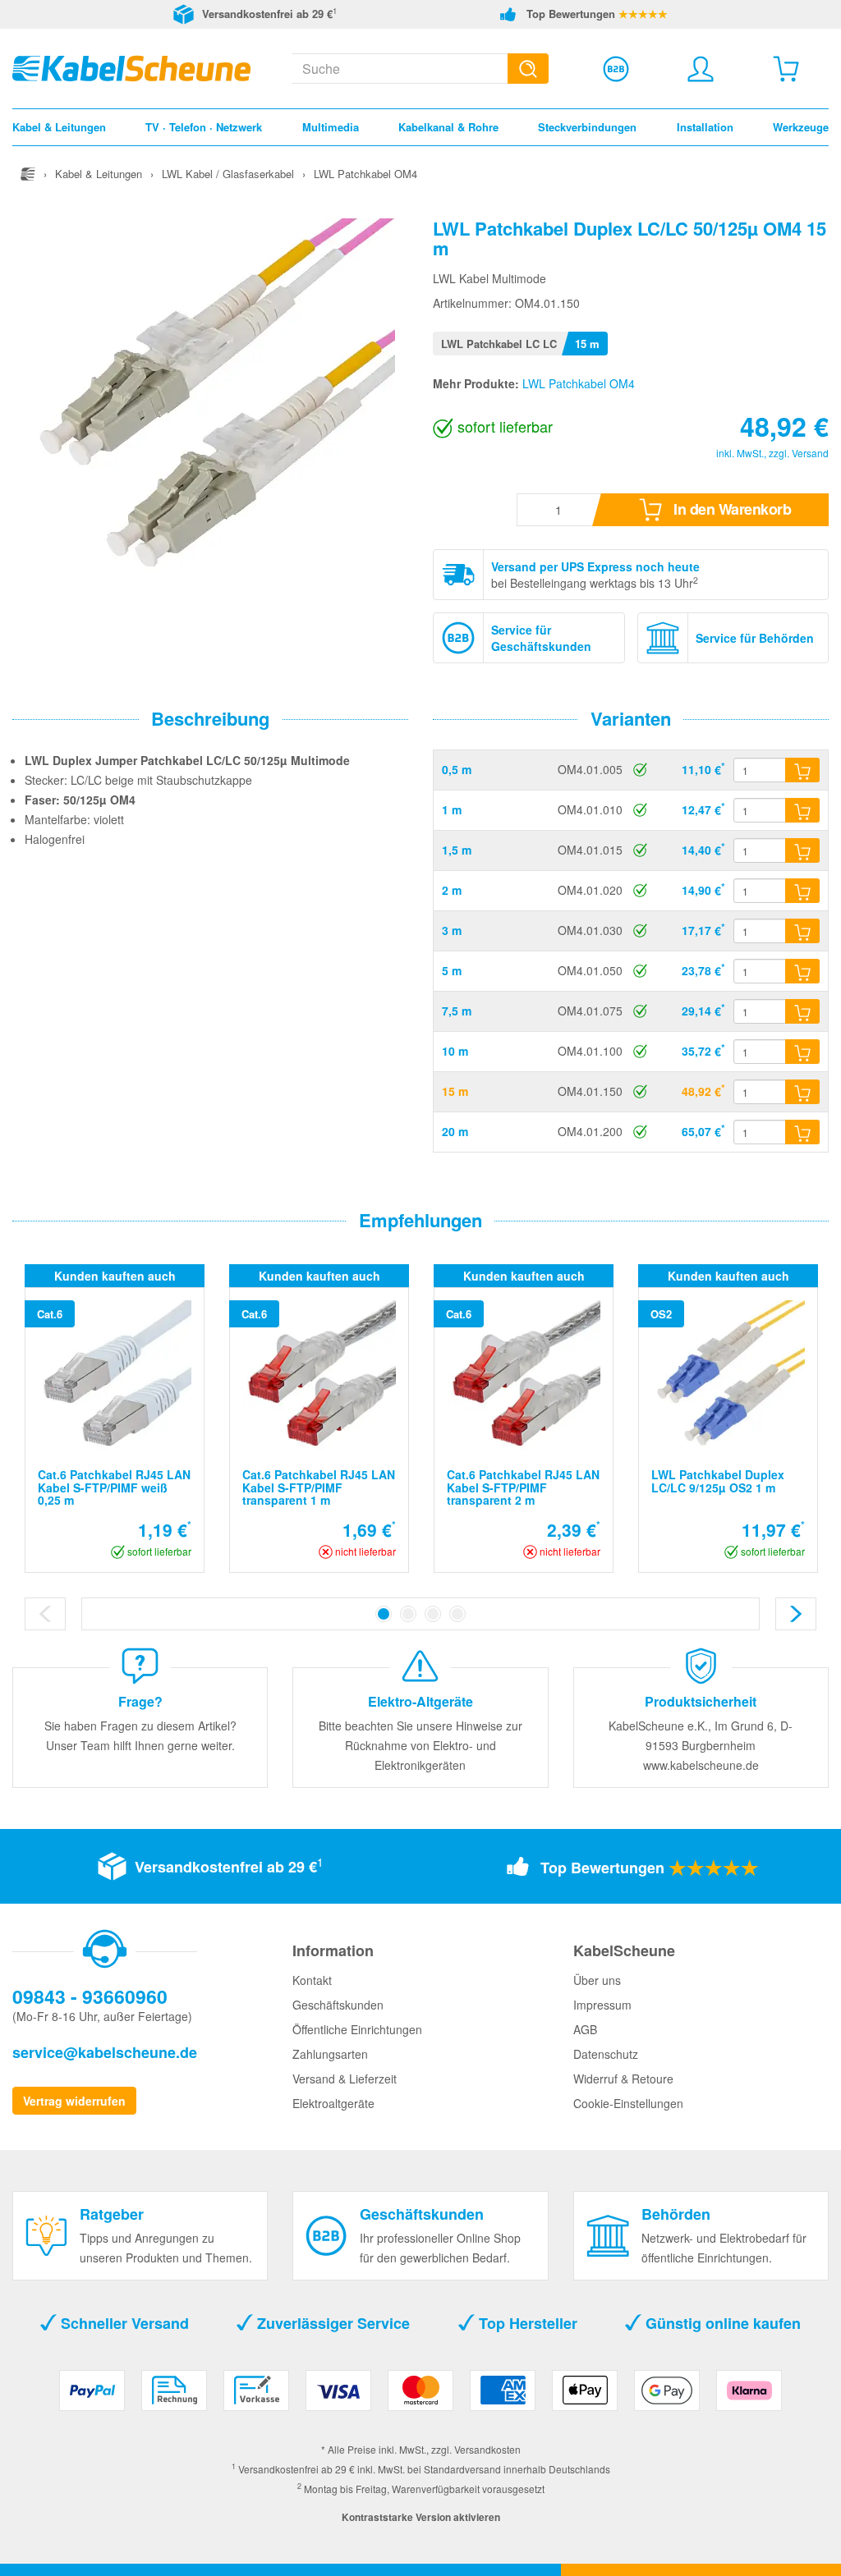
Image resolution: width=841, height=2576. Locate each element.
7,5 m (457, 1011)
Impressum (602, 2005)
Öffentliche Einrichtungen (357, 2029)
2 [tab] (408, 1614)
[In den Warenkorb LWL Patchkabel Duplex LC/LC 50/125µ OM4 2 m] (802, 891)
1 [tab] (384, 1614)
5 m (452, 970)
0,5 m (457, 769)
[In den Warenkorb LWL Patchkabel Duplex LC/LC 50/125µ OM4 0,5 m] (802, 770)
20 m (455, 1131)
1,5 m (457, 850)
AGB (585, 2029)
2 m (452, 890)
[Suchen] (528, 69)
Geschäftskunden (338, 2005)
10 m (455, 1051)
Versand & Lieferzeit (345, 2079)
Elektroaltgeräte (333, 2103)
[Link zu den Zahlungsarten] (420, 2397)
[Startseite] (28, 174)
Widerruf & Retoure (623, 2079)
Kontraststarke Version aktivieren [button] (421, 2517)
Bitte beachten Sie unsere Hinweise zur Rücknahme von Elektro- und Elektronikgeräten (420, 1745)
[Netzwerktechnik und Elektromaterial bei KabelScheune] (131, 66)
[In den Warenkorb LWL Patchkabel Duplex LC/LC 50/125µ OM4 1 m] (802, 810)
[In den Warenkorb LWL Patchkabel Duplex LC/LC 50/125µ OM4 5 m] (802, 971)
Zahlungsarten (330, 2054)
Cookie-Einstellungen (628, 2103)
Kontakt (312, 1980)
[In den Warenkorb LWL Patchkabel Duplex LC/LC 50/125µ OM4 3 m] (802, 931)
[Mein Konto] (701, 69)
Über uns (597, 1980)
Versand (810, 453)
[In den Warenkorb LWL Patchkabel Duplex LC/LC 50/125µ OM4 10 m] (802, 1052)
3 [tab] (433, 1614)
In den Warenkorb (731, 509)
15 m (455, 1091)
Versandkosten (487, 2449)
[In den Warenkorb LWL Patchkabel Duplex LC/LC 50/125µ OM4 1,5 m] (802, 850)
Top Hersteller (526, 2323)
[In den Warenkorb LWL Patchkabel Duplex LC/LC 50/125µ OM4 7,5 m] (802, 1011)
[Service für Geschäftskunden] (616, 69)
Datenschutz (606, 2054)
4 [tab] (457, 1614)
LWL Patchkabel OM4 (579, 383)
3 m (452, 930)
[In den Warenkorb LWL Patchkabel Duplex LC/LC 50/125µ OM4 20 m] (802, 1132)
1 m (452, 809)
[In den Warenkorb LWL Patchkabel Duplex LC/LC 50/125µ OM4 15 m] (802, 1092)
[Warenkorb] (786, 69)
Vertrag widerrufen (74, 2101)
